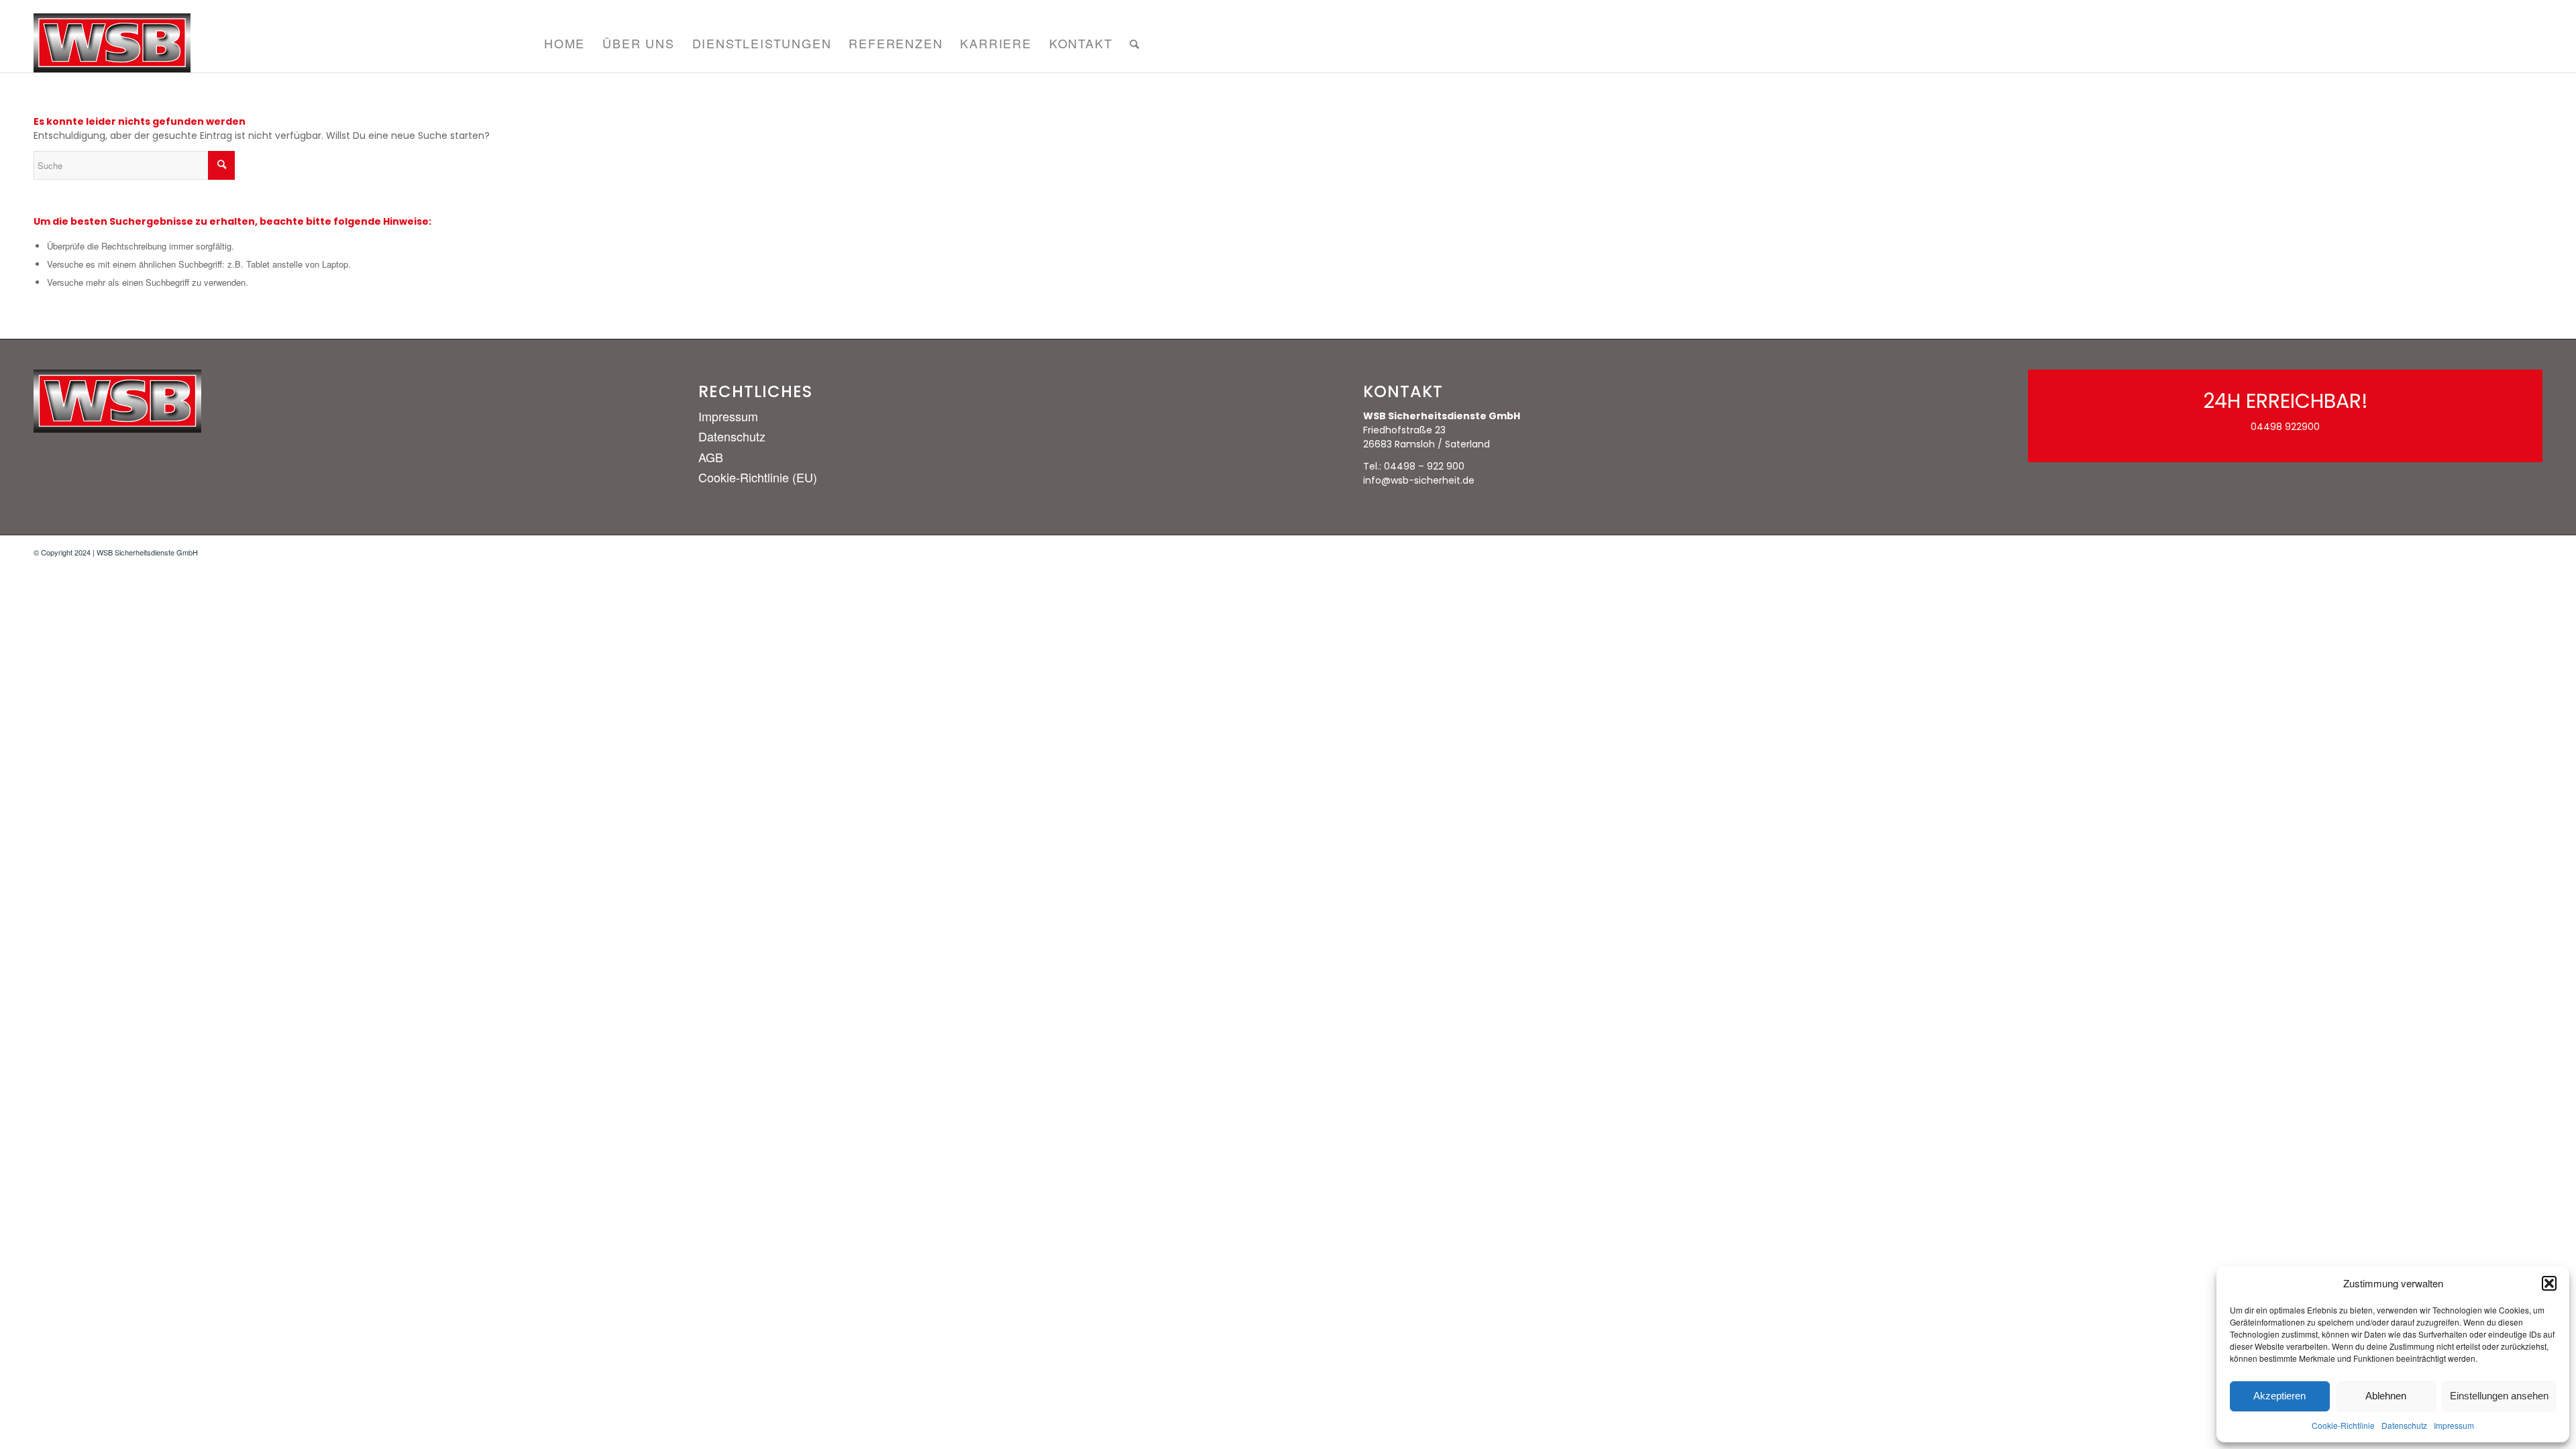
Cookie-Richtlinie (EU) (758, 477)
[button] (2549, 1283)
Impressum (2454, 1425)
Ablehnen (2386, 1396)
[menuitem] (565, 43)
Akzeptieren (2279, 1396)
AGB (711, 457)
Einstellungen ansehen (2499, 1396)
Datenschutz (2404, 1425)
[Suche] (1135, 43)
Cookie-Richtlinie (2343, 1425)
